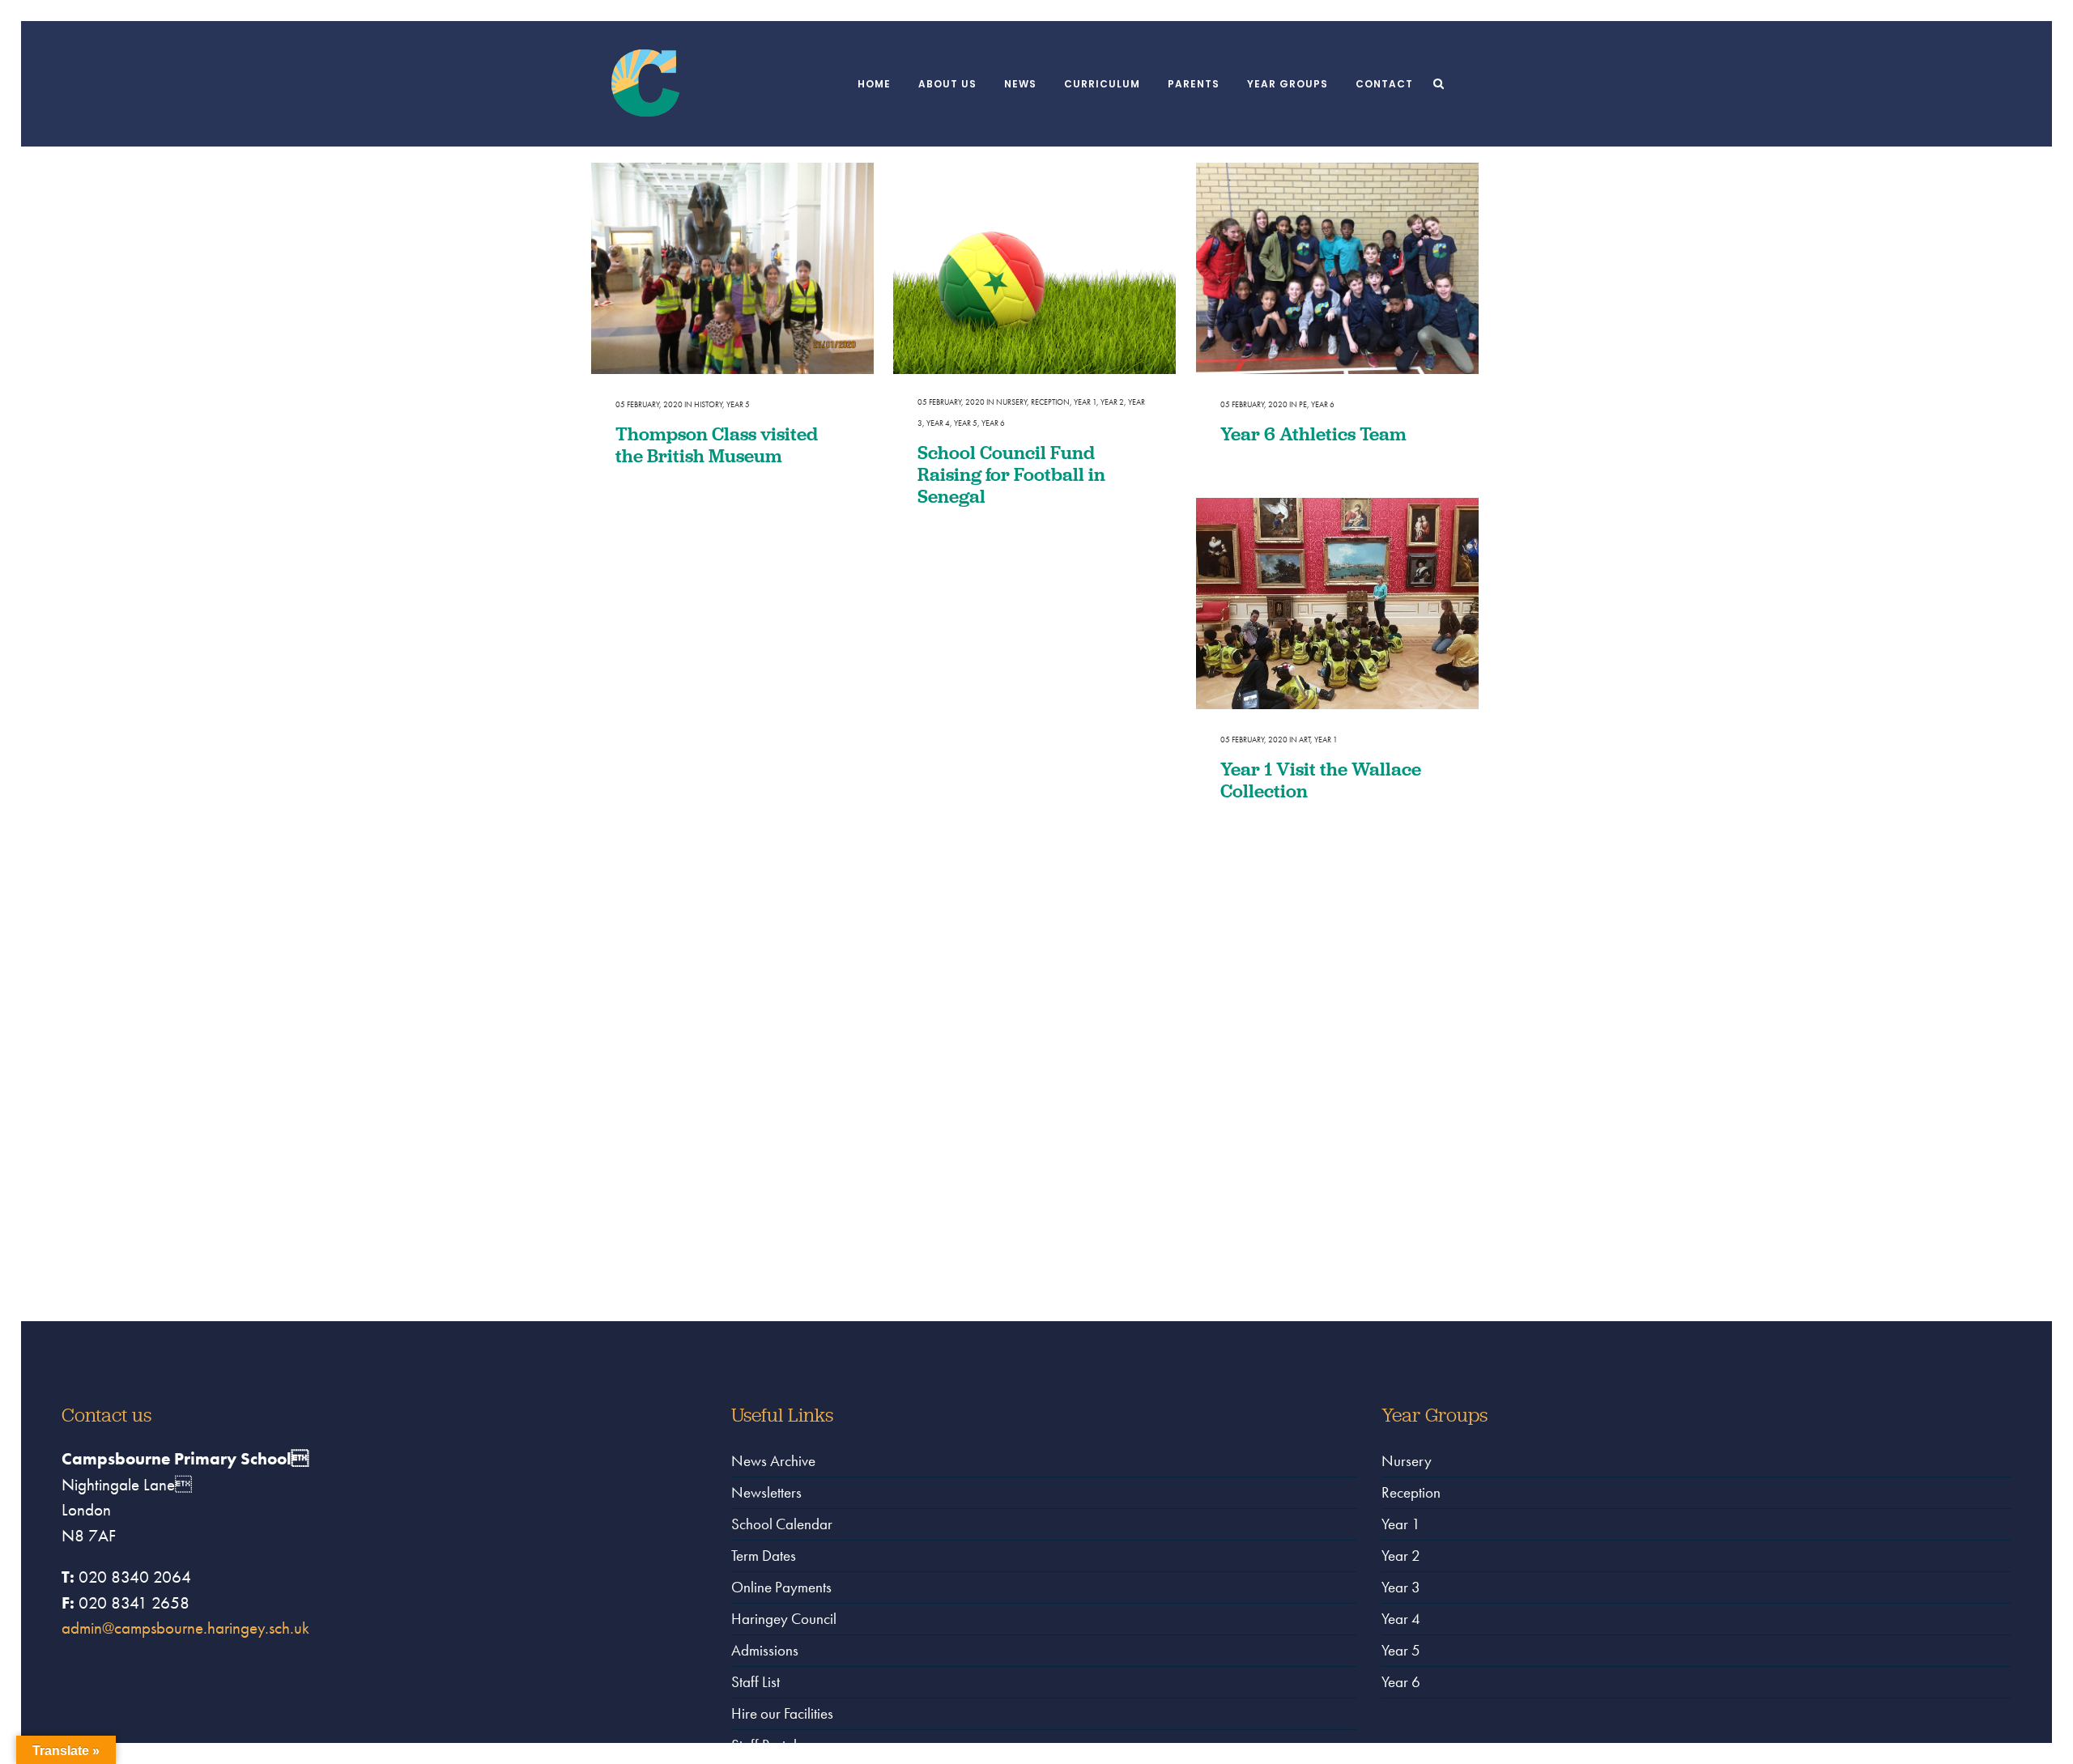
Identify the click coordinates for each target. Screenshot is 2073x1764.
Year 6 (993, 423)
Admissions (765, 1650)
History (708, 404)
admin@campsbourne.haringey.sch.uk (185, 1628)
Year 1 (1085, 402)
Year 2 (1112, 402)
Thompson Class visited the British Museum (717, 444)
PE (1303, 404)
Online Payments (781, 1587)
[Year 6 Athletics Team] (1337, 269)
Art (1305, 740)
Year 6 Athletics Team (1313, 434)
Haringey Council (784, 1619)
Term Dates (764, 1556)
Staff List (756, 1682)
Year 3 (1401, 1587)
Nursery (1011, 402)
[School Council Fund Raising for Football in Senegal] (1034, 269)
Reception (1050, 402)
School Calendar (782, 1524)
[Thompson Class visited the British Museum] (732, 269)
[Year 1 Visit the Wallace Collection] (1337, 604)
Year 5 (738, 404)
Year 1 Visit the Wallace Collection (1321, 780)
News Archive (773, 1461)
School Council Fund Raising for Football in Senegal (1011, 474)
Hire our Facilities (782, 1713)
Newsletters (766, 1492)
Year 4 (938, 423)
